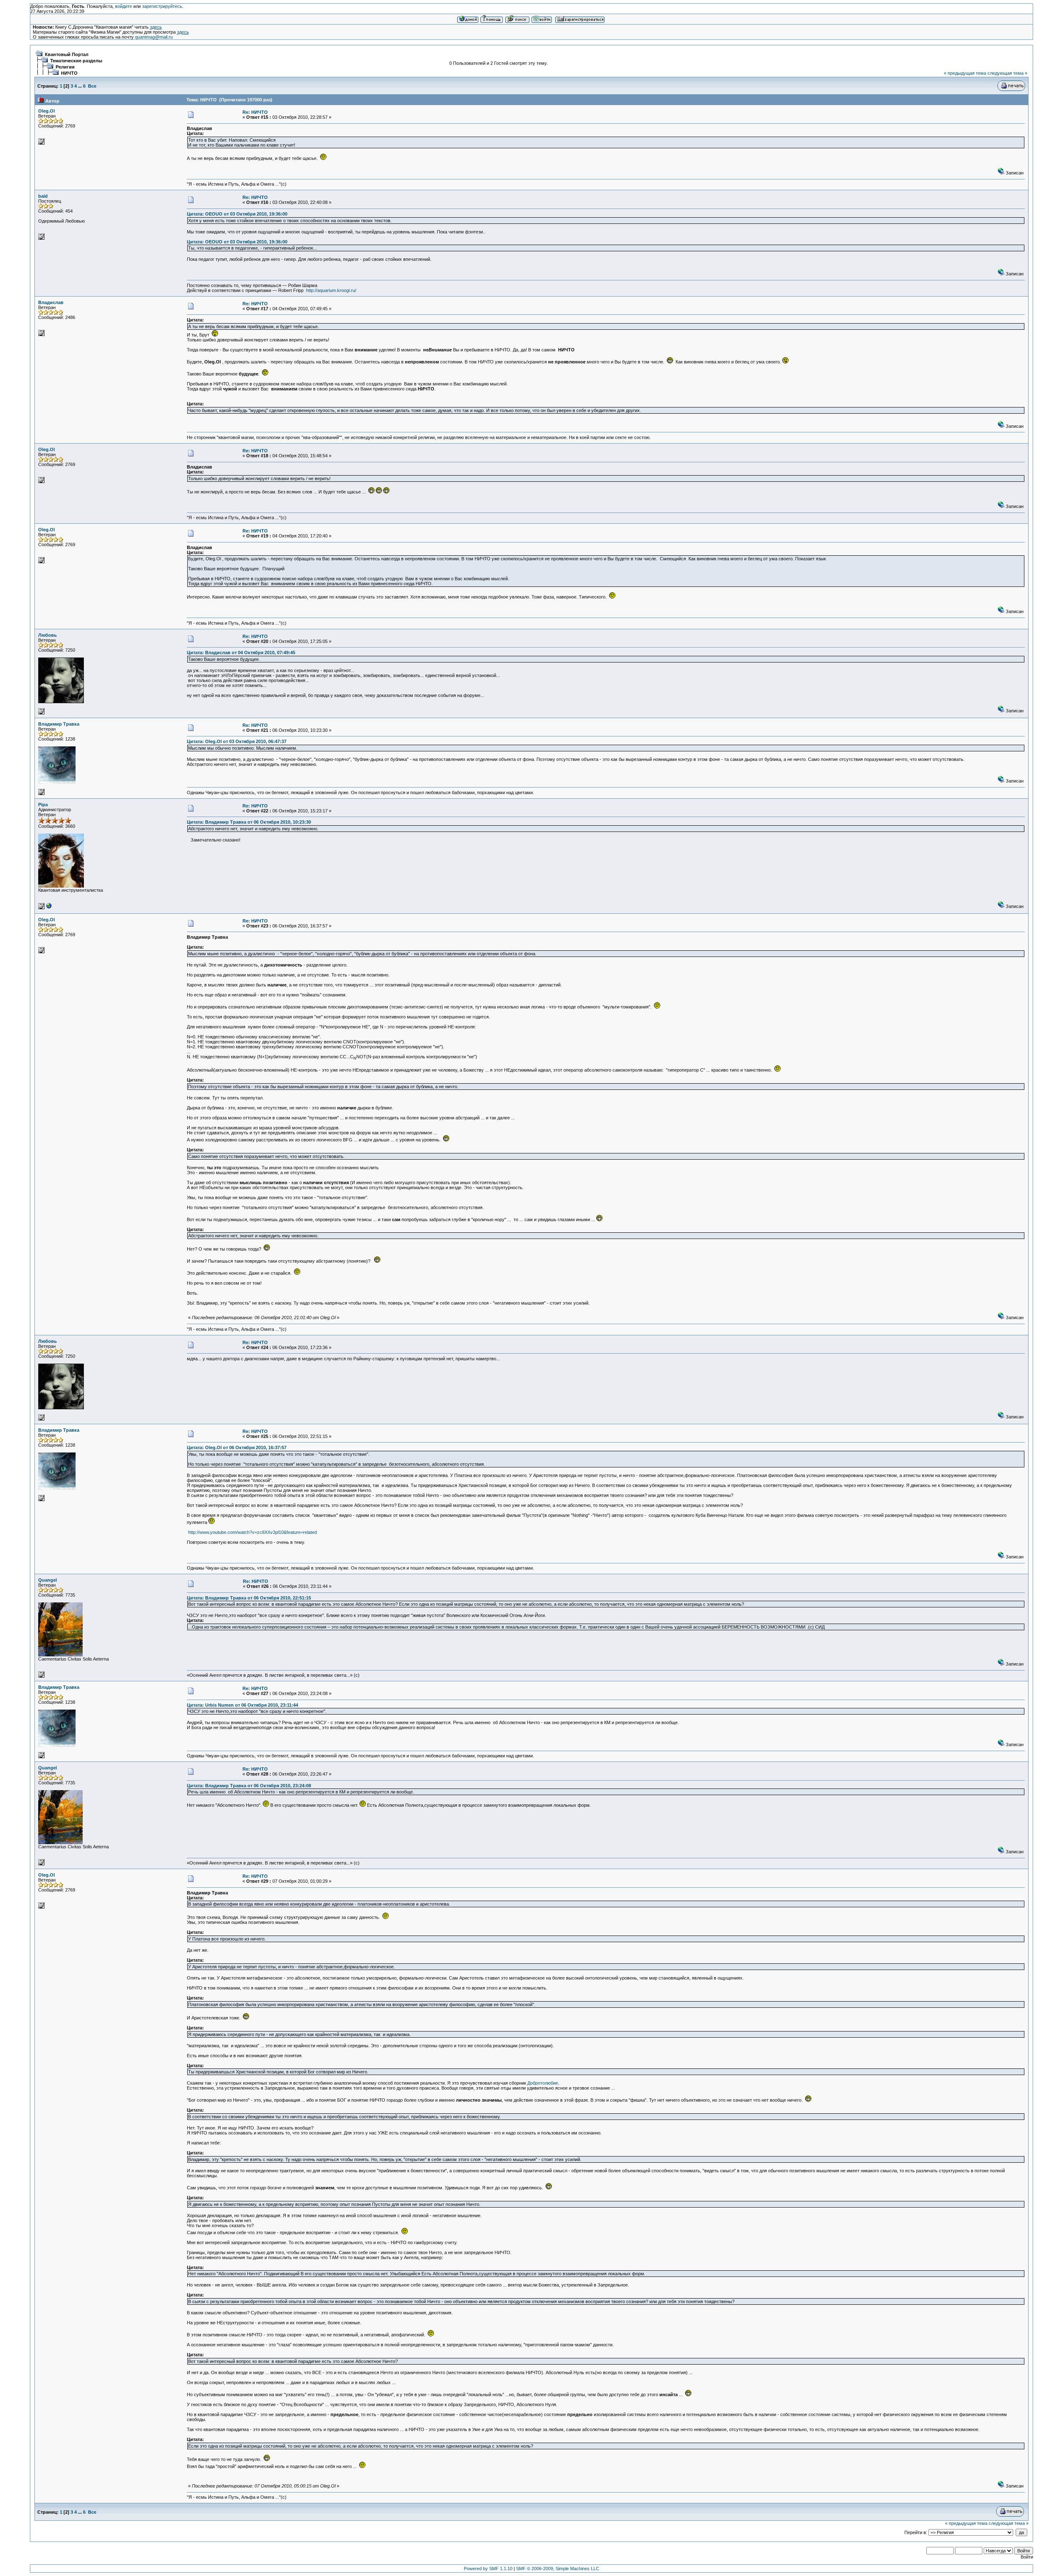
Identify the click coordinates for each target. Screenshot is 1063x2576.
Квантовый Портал (67, 54)
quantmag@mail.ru (154, 37)
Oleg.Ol (47, 111)
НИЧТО (69, 73)
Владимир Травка (59, 724)
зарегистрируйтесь (162, 6)
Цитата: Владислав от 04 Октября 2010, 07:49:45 (241, 653)
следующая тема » (1007, 73)
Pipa (43, 805)
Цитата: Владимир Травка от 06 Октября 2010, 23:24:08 (249, 1786)
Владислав (51, 302)
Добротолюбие (543, 2083)
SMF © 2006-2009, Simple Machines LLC (558, 2569)
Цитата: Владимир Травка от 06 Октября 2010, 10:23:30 (249, 822)
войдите (124, 6)
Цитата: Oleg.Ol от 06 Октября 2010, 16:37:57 (237, 1447)
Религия (65, 67)
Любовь (48, 635)
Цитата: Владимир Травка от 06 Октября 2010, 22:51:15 (249, 1598)
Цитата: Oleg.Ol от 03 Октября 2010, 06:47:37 (237, 741)
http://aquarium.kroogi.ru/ (331, 290)
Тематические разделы (76, 61)
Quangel (48, 1580)
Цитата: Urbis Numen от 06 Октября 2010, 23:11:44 (242, 1705)
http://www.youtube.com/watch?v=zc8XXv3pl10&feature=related (252, 1532)
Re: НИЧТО (255, 112)
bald (43, 196)
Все (92, 86)
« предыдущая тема (965, 73)
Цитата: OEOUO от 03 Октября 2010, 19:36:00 (237, 214)
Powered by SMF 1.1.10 (488, 2569)
